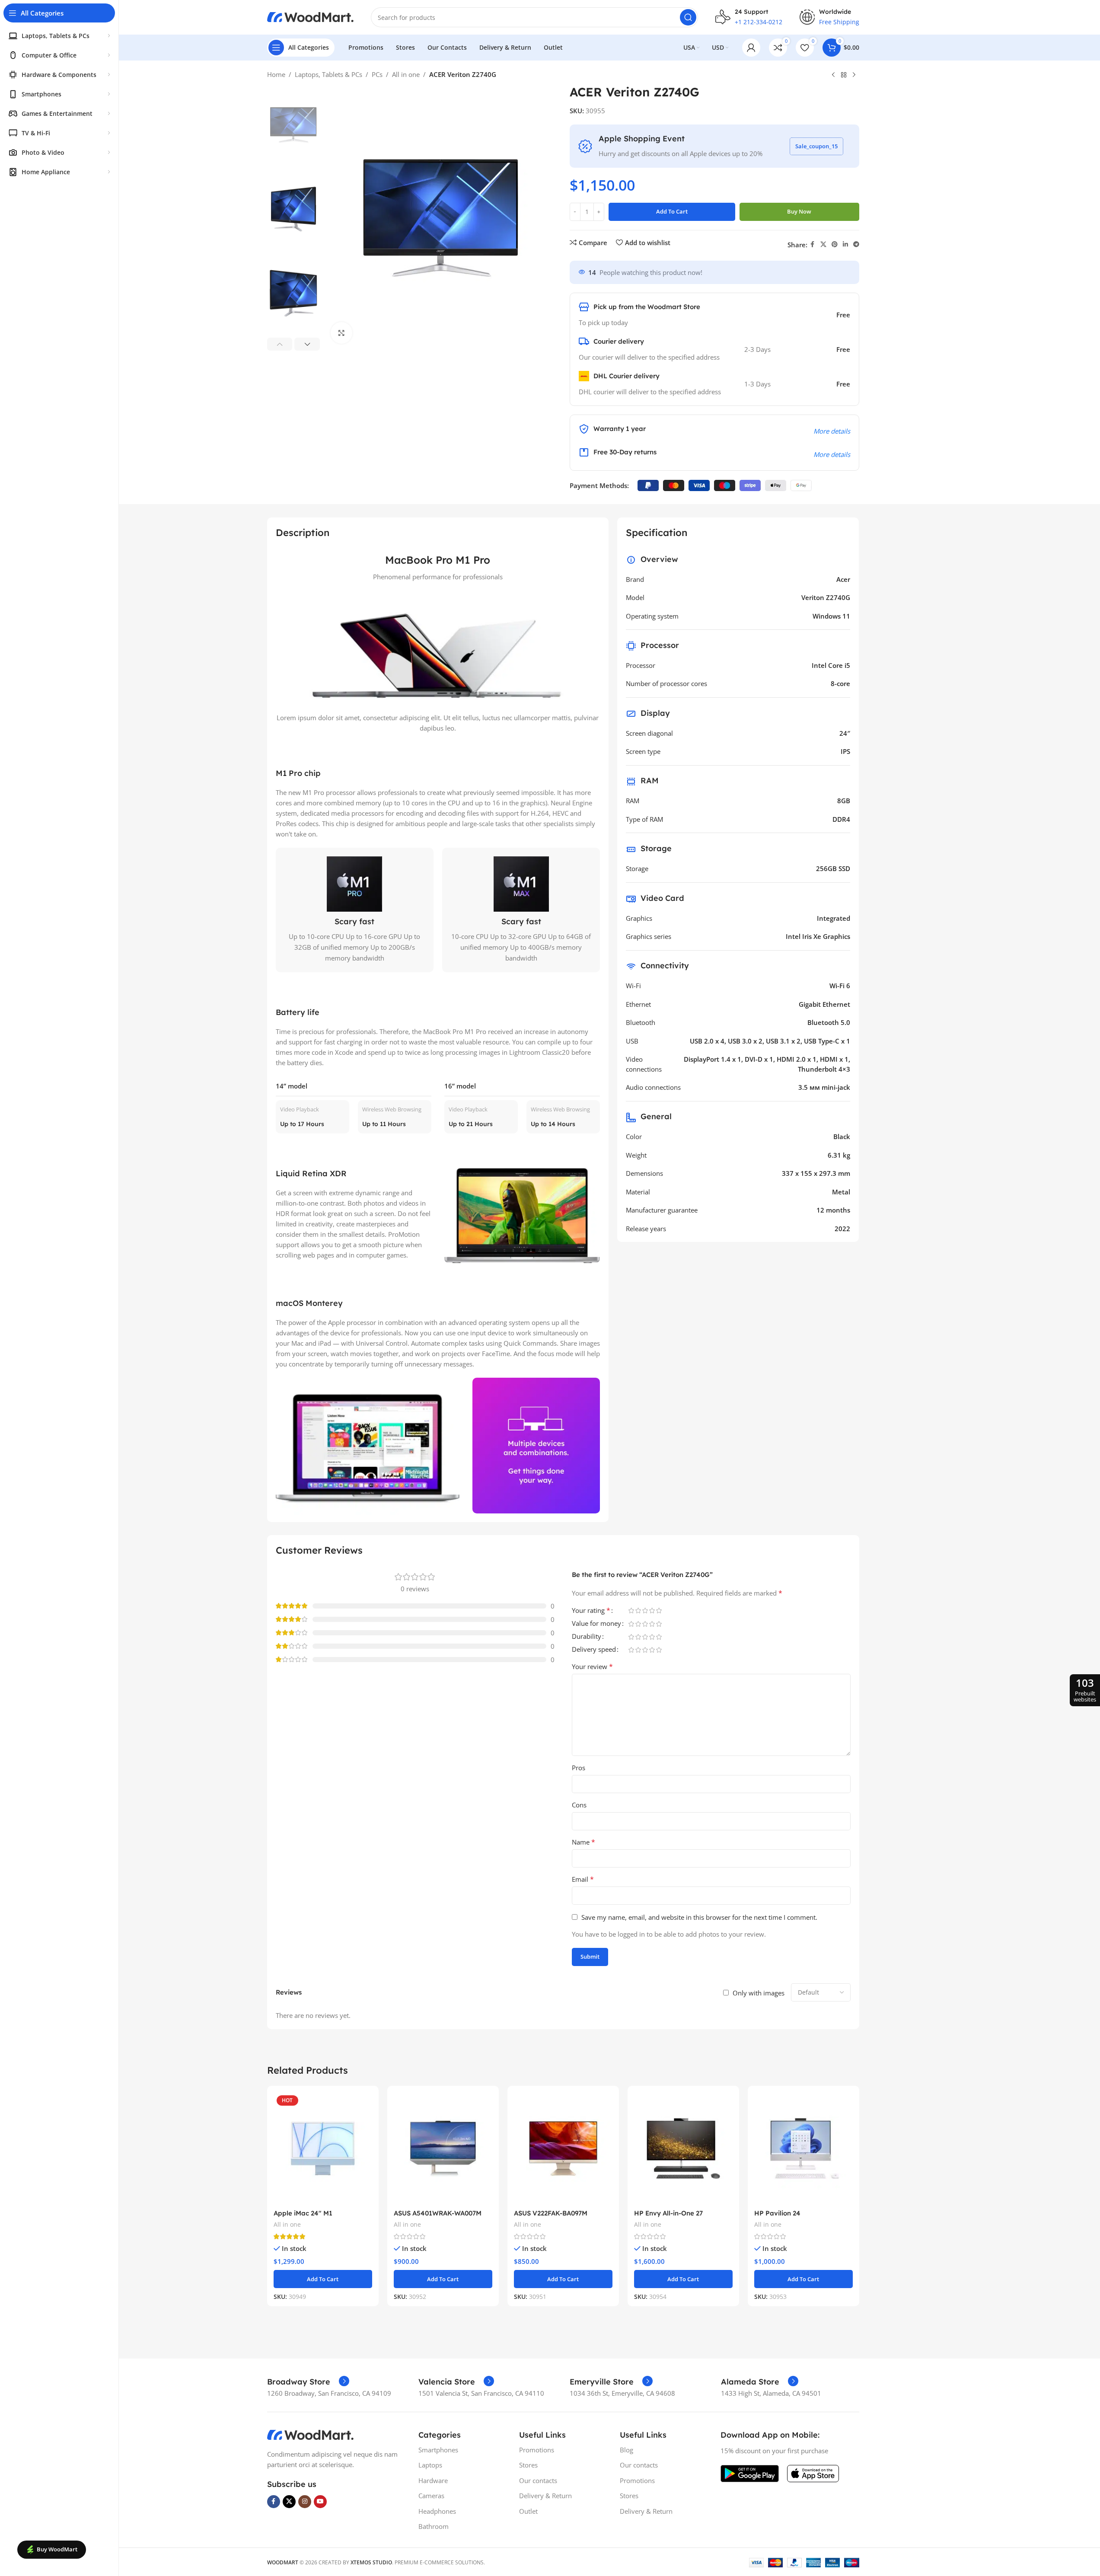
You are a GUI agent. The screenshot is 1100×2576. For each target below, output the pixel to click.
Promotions (537, 2450)
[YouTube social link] (320, 2502)
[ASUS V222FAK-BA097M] (563, 2149)
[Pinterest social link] (835, 244)
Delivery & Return (545, 2496)
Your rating (591, 1611)
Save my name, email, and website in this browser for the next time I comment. (699, 1917)
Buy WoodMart (57, 2549)
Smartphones (438, 2450)
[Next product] (854, 75)
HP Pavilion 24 (777, 2213)
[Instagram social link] (305, 2502)
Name (583, 1842)
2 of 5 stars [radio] (638, 1610)
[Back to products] (844, 75)
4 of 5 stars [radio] (652, 1610)
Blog (627, 2450)
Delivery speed (594, 1650)
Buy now (799, 211)
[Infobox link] (308, 2382)
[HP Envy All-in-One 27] (683, 2149)
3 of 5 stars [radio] (645, 1610)
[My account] (751, 48)
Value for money (596, 1624)
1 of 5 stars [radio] (631, 1610)
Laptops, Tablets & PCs (328, 74)
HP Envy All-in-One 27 (668, 2213)
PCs (377, 74)
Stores (528, 2465)
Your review (592, 1666)
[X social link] (823, 244)
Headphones (437, 2511)
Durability (587, 1637)
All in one (406, 74)
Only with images (759, 1993)
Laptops (430, 2465)
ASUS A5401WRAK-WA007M (438, 2213)
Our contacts (538, 2480)
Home (276, 74)
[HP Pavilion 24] (803, 2149)
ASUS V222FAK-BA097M (551, 2213)
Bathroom (434, 2526)
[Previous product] (833, 75)
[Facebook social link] (813, 244)
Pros (579, 1768)
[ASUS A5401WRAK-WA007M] (443, 2149)
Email (583, 1879)
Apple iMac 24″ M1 (303, 2213)
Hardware (433, 2480)
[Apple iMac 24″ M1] (323, 2149)
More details (832, 431)
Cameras (431, 2496)
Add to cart (672, 211)
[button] (280, 344)
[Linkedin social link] (845, 244)
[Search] (688, 17)
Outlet (528, 2511)
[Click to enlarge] (341, 333)
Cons (579, 1805)
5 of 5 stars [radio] (659, 1610)
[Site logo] (310, 16)
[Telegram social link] (856, 244)
